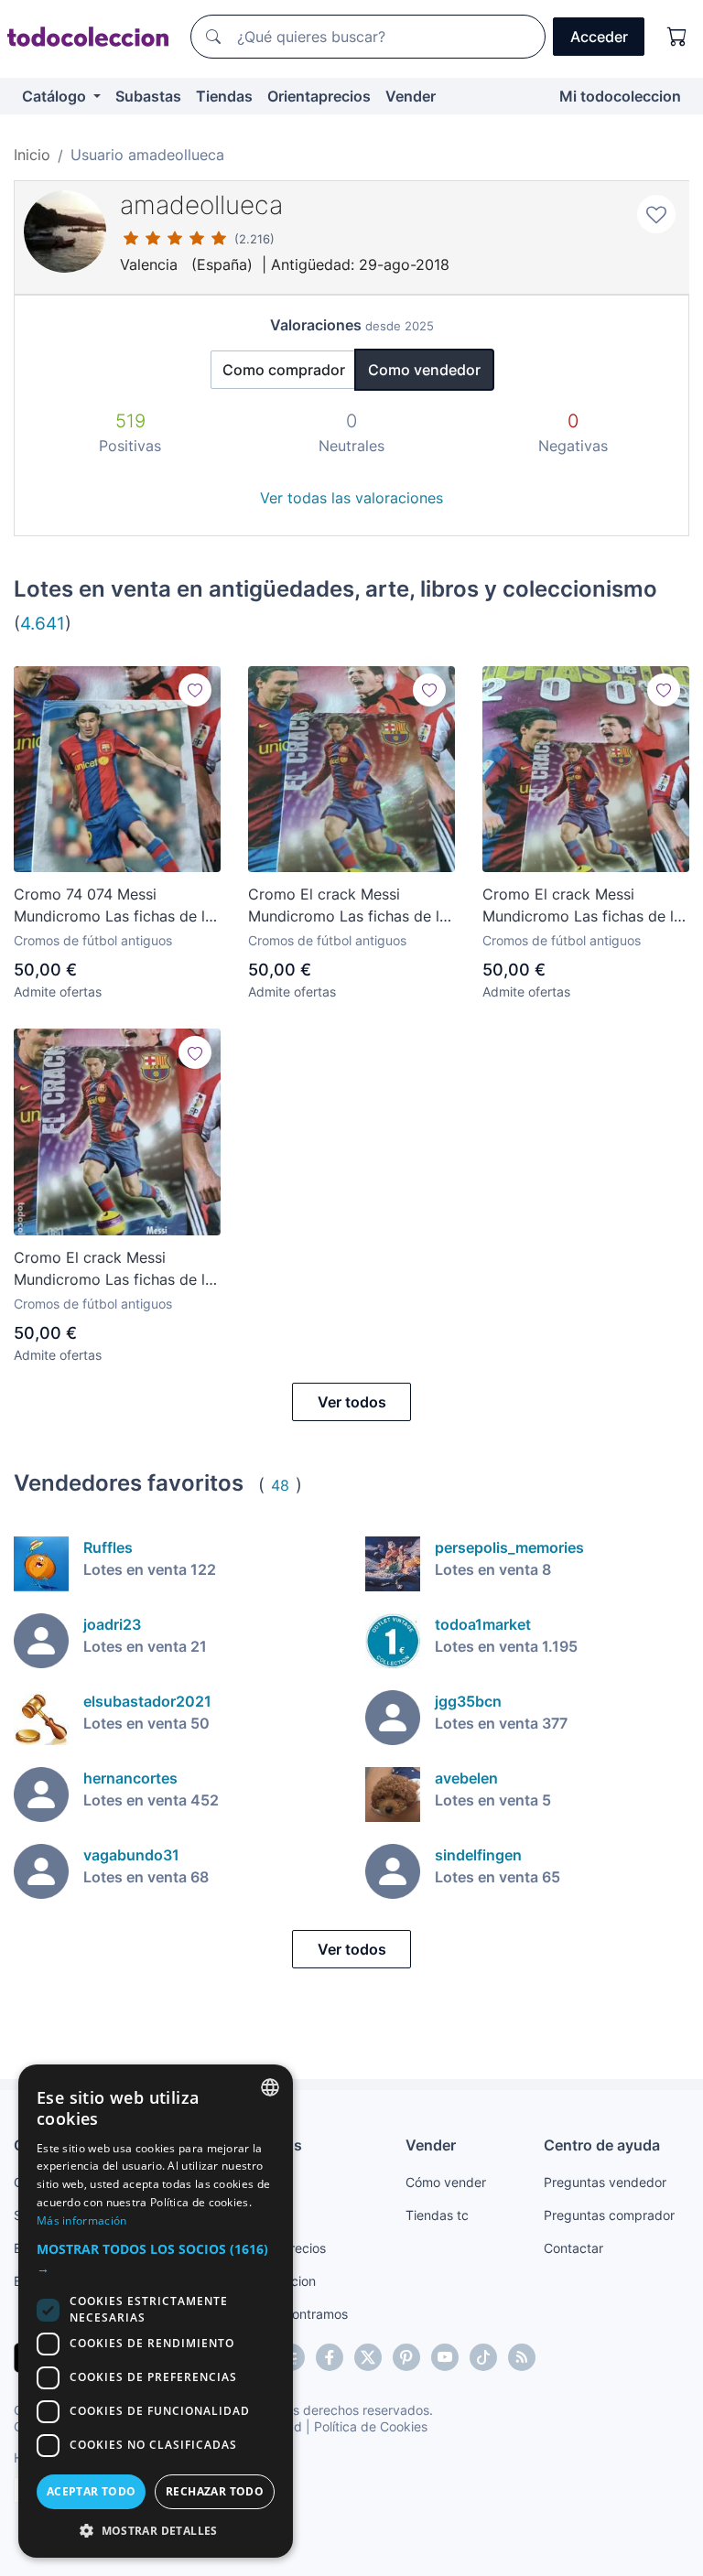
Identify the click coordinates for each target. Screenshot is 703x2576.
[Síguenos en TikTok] (483, 2357)
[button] (156, 2258)
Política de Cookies (371, 2426)
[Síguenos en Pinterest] (406, 2357)
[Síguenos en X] (368, 2357)
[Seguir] (195, 690)
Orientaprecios (319, 96)
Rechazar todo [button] (215, 2491)
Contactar (573, 2248)
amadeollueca (201, 205)
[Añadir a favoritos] (656, 214)
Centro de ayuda (602, 2145)
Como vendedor (424, 370)
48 (280, 1485)
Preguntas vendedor (605, 2182)
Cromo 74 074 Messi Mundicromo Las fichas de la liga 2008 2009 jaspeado (114, 906)
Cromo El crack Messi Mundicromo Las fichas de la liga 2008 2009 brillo (582, 906)
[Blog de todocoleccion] (522, 2357)
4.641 (43, 623)
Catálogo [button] (56, 96)
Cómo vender (446, 2182)
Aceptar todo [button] (92, 2491)
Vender (411, 96)
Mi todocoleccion (620, 96)
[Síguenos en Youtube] (445, 2357)
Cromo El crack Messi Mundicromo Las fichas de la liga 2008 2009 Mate (114, 1269)
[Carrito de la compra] (677, 37)
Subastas (148, 96)
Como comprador (284, 370)
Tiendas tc (437, 2215)
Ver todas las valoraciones (351, 498)
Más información (82, 2220)
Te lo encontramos (293, 2314)
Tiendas (224, 96)
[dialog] (156, 2311)
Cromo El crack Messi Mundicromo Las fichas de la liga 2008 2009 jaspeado (348, 906)
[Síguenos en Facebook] (330, 2357)
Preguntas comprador (609, 2215)
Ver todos (352, 1402)
